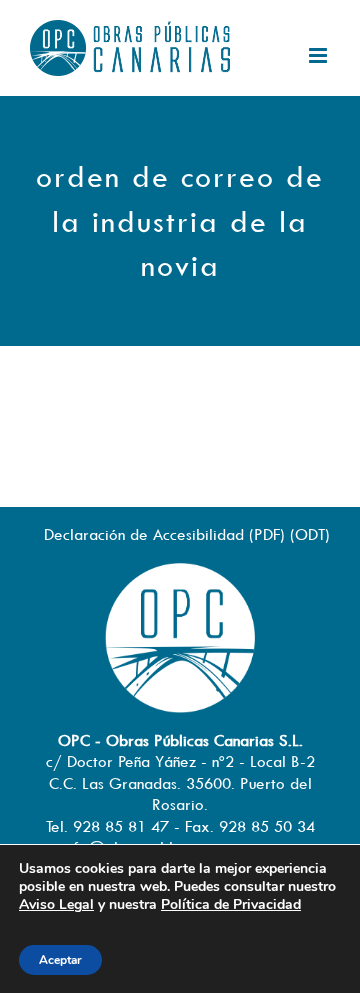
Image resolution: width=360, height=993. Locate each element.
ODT (310, 534)
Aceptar (60, 960)
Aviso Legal (56, 904)
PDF (267, 534)
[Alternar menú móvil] (319, 55)
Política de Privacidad (231, 904)
